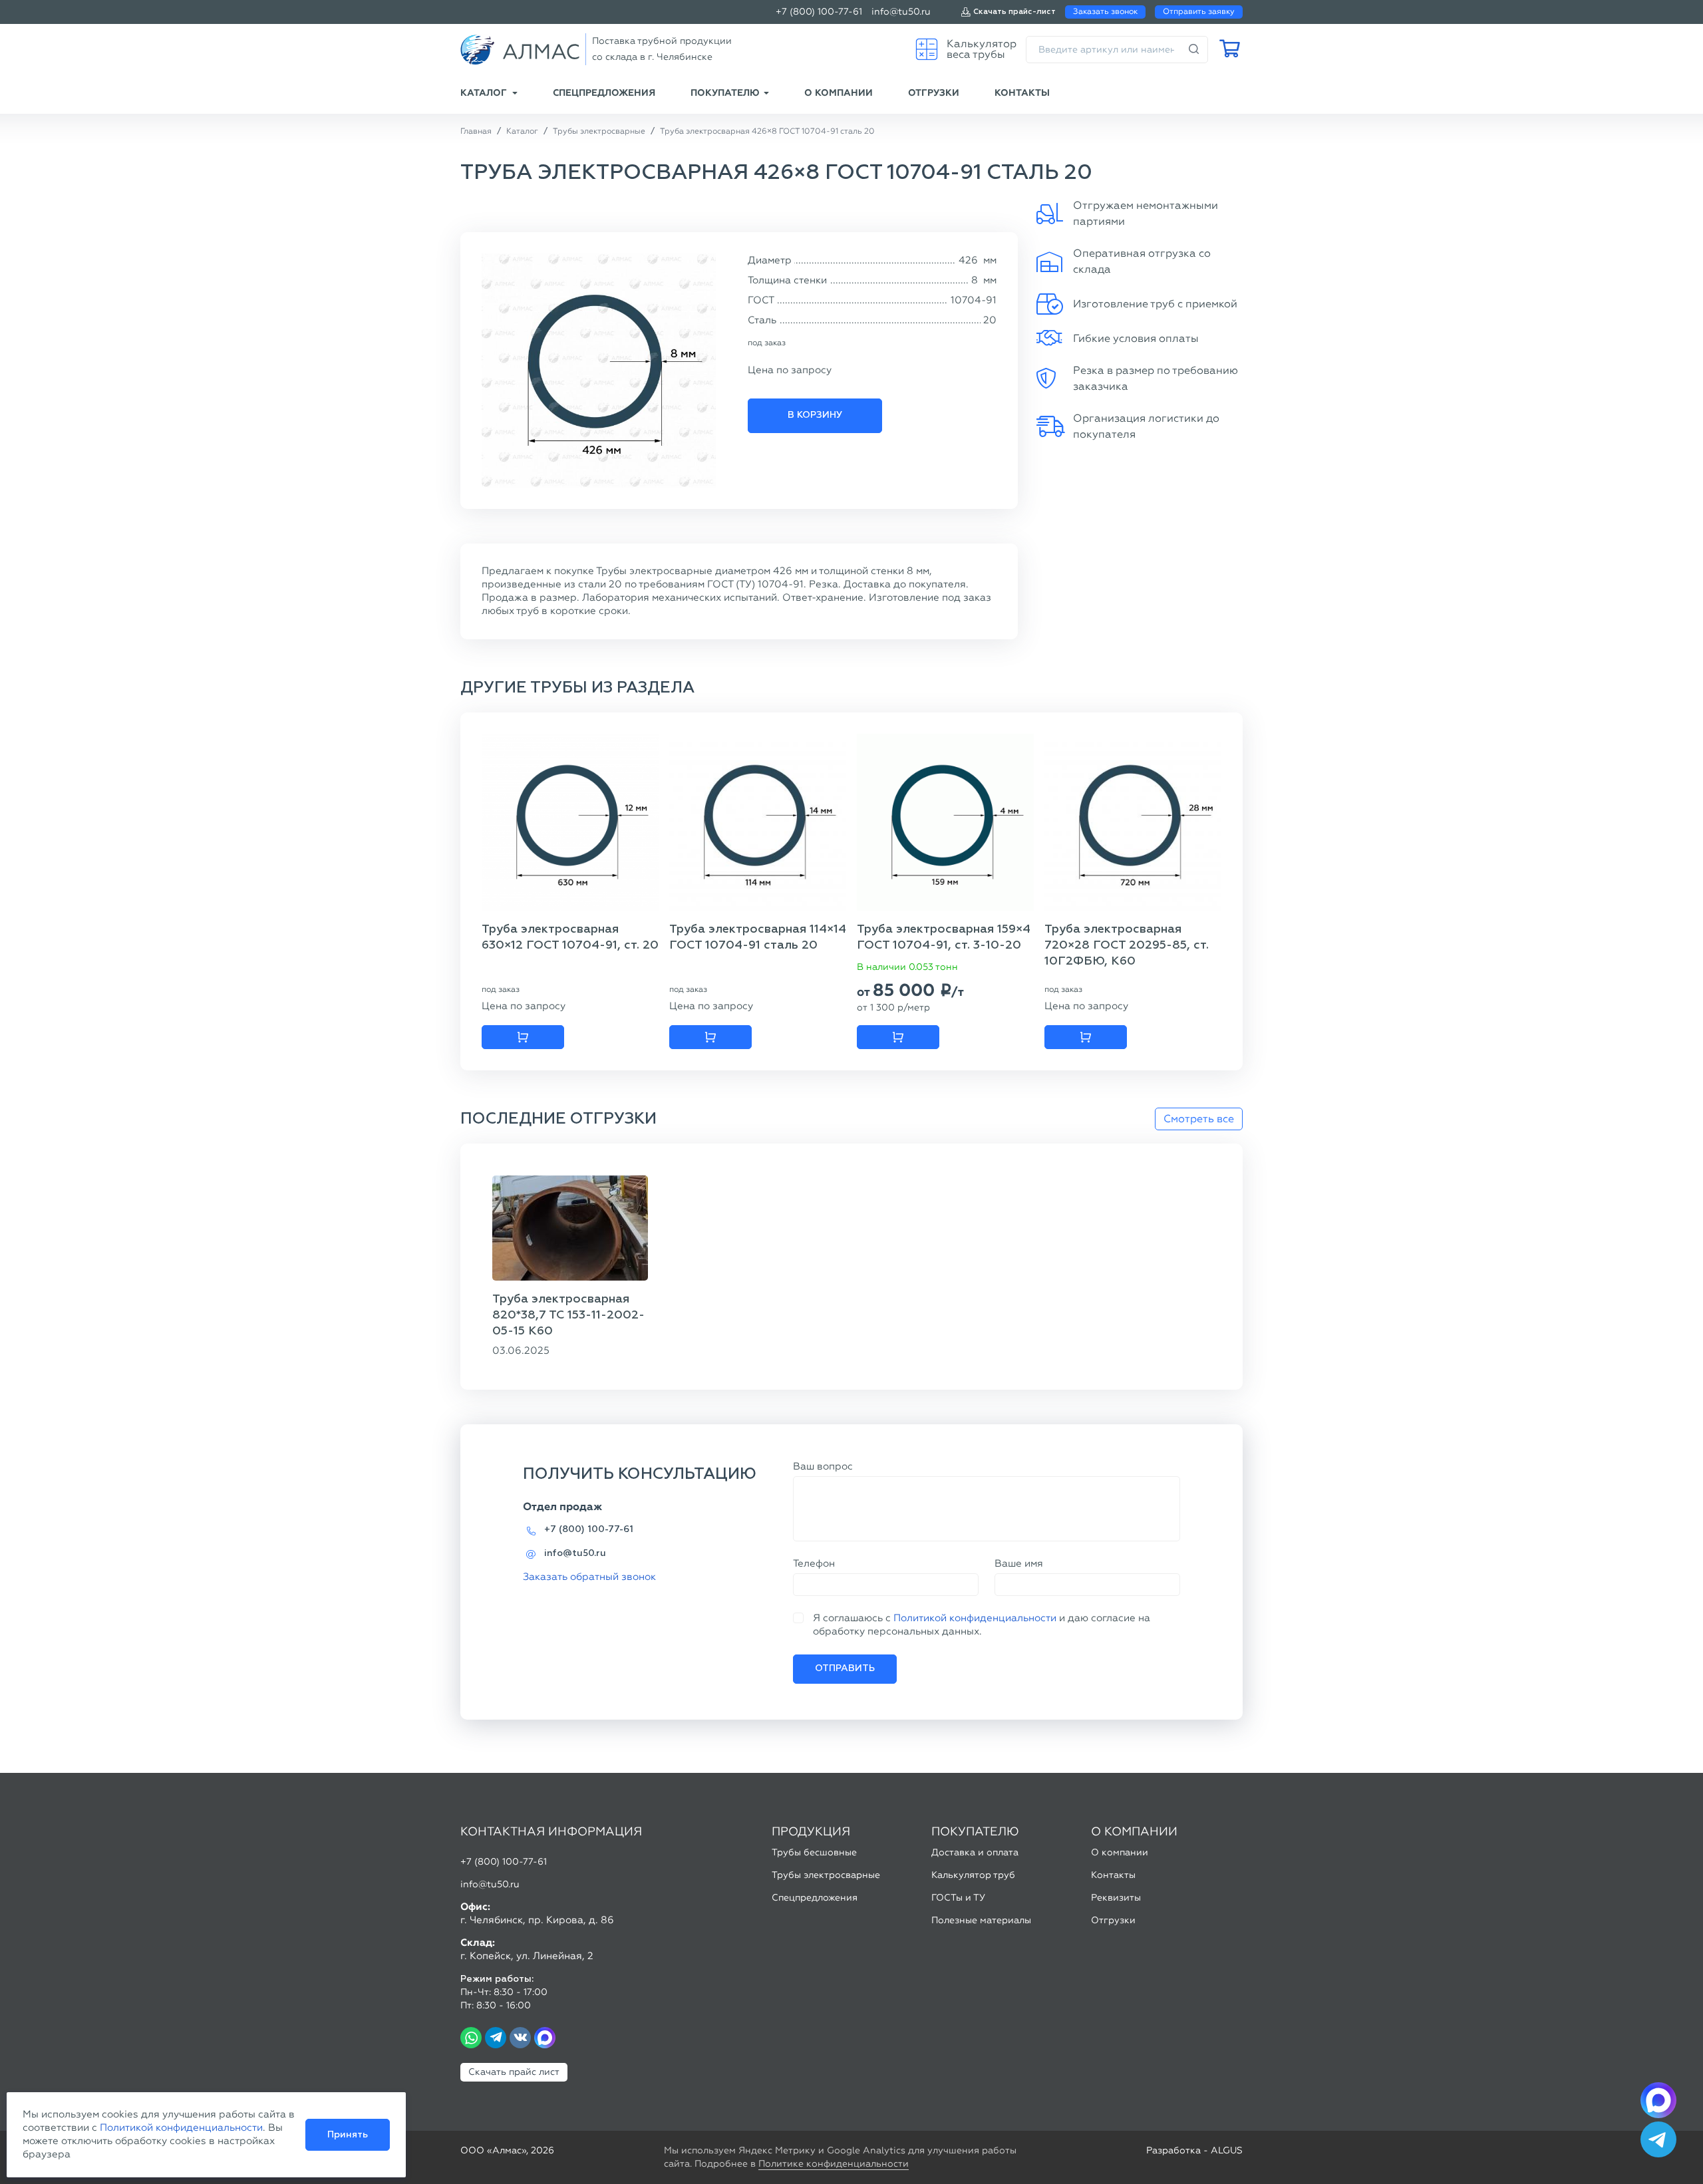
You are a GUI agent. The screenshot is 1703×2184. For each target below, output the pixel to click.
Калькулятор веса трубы (982, 49)
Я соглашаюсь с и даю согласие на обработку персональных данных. (982, 1625)
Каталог (484, 93)
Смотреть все (1199, 1119)
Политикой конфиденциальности (975, 1618)
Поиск (1194, 50)
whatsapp (471, 2038)
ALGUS (1227, 2150)
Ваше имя (1019, 1563)
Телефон (814, 1563)
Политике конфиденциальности (834, 2164)
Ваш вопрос (823, 1466)
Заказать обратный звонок (589, 1577)
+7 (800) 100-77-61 (819, 12)
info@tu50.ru (901, 12)
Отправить (845, 1668)
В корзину (815, 415)
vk (520, 2038)
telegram (496, 2038)
